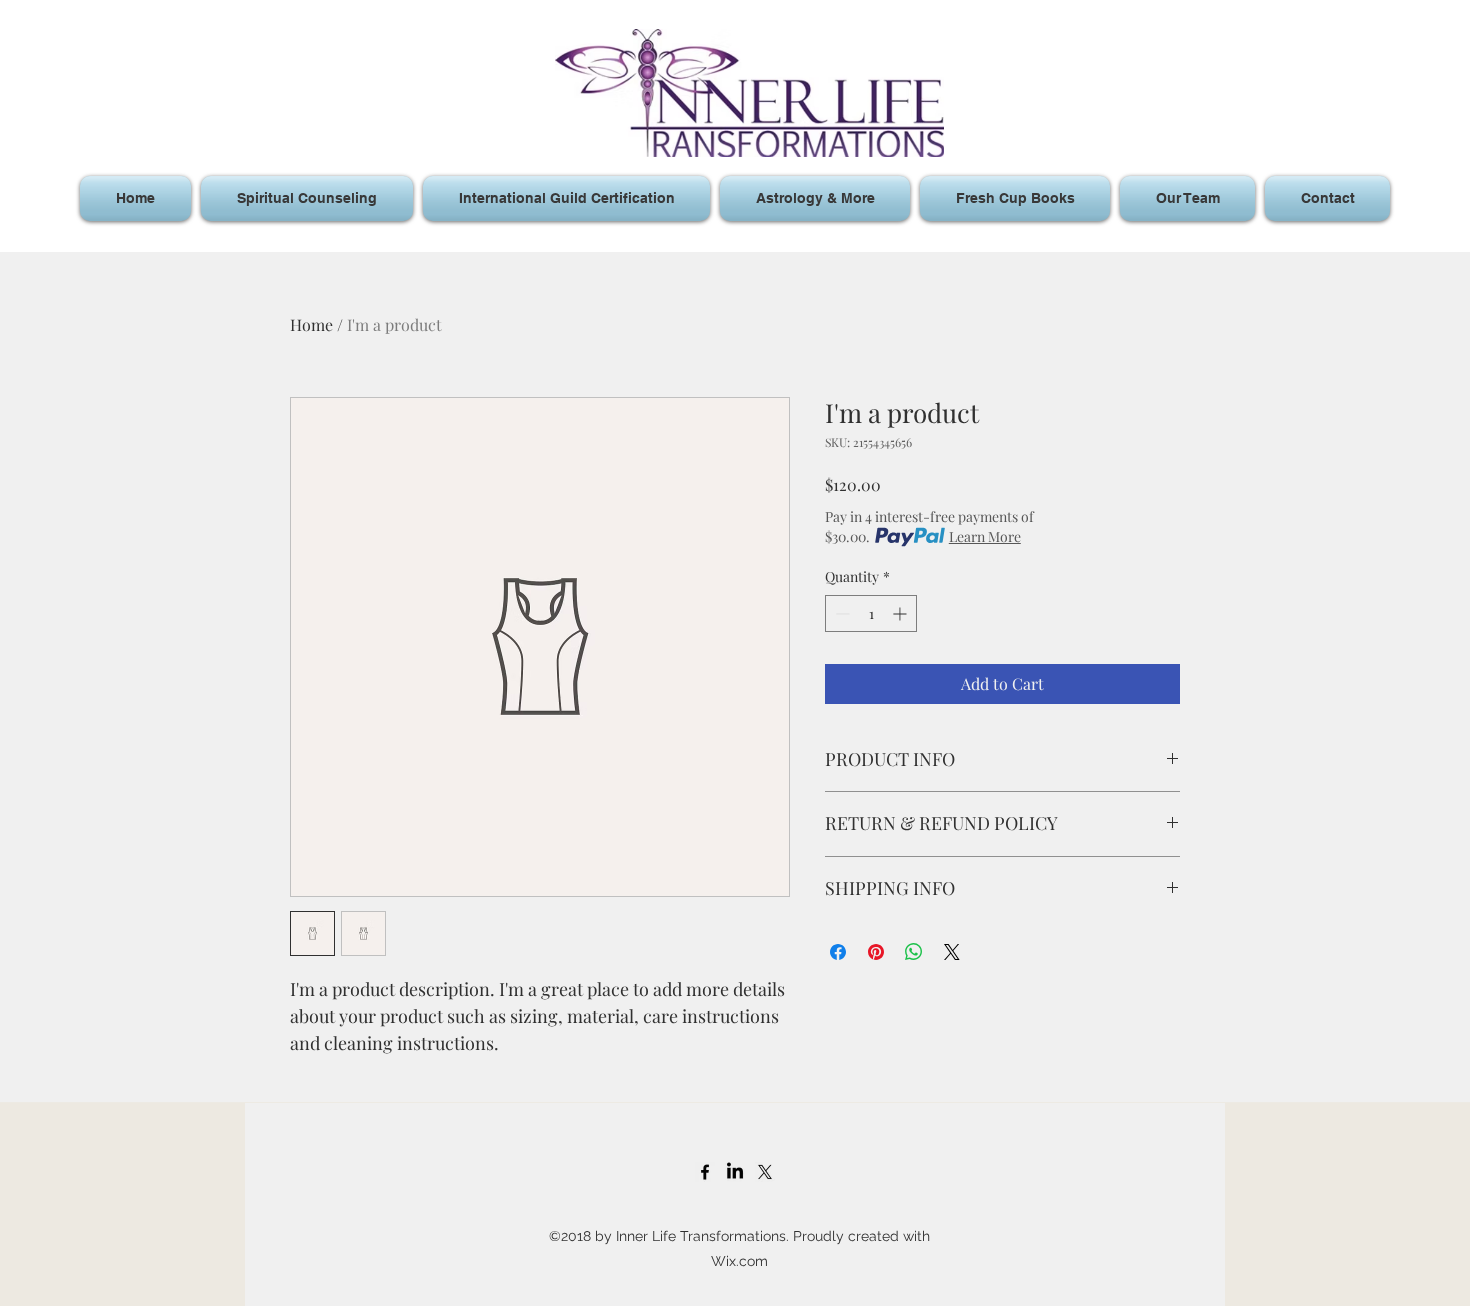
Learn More (985, 536)
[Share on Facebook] (838, 952)
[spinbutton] (871, 613)
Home (311, 324)
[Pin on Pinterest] (876, 952)
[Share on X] (952, 952)
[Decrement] (840, 613)
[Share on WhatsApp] (914, 952)
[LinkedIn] (735, 1172)
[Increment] (901, 613)
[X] (765, 1172)
